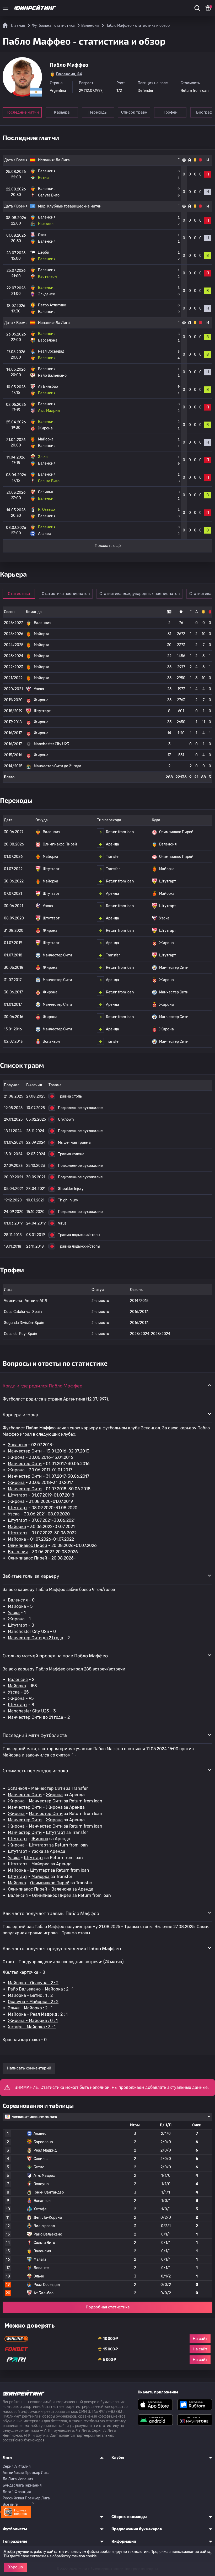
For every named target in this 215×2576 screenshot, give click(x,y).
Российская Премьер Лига (26, 2498)
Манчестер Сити (25, 1451)
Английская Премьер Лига (26, 2473)
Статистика (19, 594)
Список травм (134, 112)
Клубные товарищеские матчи (74, 206)
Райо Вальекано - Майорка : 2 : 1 (41, 1989)
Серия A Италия (17, 2466)
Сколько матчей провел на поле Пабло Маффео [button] (55, 1656)
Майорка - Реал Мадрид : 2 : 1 (38, 2014)
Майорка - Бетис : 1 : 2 (30, 1995)
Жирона (16, 1457)
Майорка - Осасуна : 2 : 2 (33, 1983)
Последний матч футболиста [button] (35, 1735)
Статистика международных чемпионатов (139, 594)
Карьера (62, 112)
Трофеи (170, 112)
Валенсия (18, 1552)
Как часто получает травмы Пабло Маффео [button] (51, 1913)
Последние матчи (22, 112)
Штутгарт (18, 1495)
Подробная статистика (108, 2307)
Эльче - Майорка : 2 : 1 (30, 2008)
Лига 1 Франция (17, 2492)
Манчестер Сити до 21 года (36, 1638)
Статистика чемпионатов (66, 594)
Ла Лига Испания (18, 2479)
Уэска (14, 1514)
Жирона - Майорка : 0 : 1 (33, 2021)
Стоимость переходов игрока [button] (35, 1770)
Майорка (17, 1527)
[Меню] (6, 8)
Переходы (98, 112)
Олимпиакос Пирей (28, 1545)
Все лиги (10, 2505)
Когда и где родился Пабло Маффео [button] (42, 1386)
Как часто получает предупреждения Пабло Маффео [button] (62, 1948)
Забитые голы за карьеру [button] (31, 1576)
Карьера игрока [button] (20, 1414)
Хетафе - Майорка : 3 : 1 (32, 2027)
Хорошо (16, 2567)
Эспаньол (17, 1445)
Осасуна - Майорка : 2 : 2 (33, 2002)
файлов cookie (84, 2556)
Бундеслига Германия (22, 2485)
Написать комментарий (29, 2068)
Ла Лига (63, 160)
